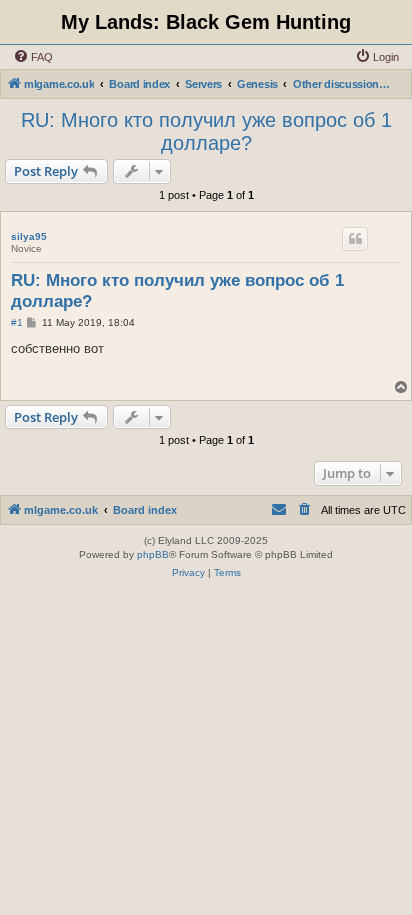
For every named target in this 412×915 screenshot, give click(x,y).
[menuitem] (33, 57)
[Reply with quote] (355, 239)
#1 (17, 322)
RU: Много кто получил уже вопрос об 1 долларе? (206, 131)
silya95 (29, 236)
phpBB (153, 554)
